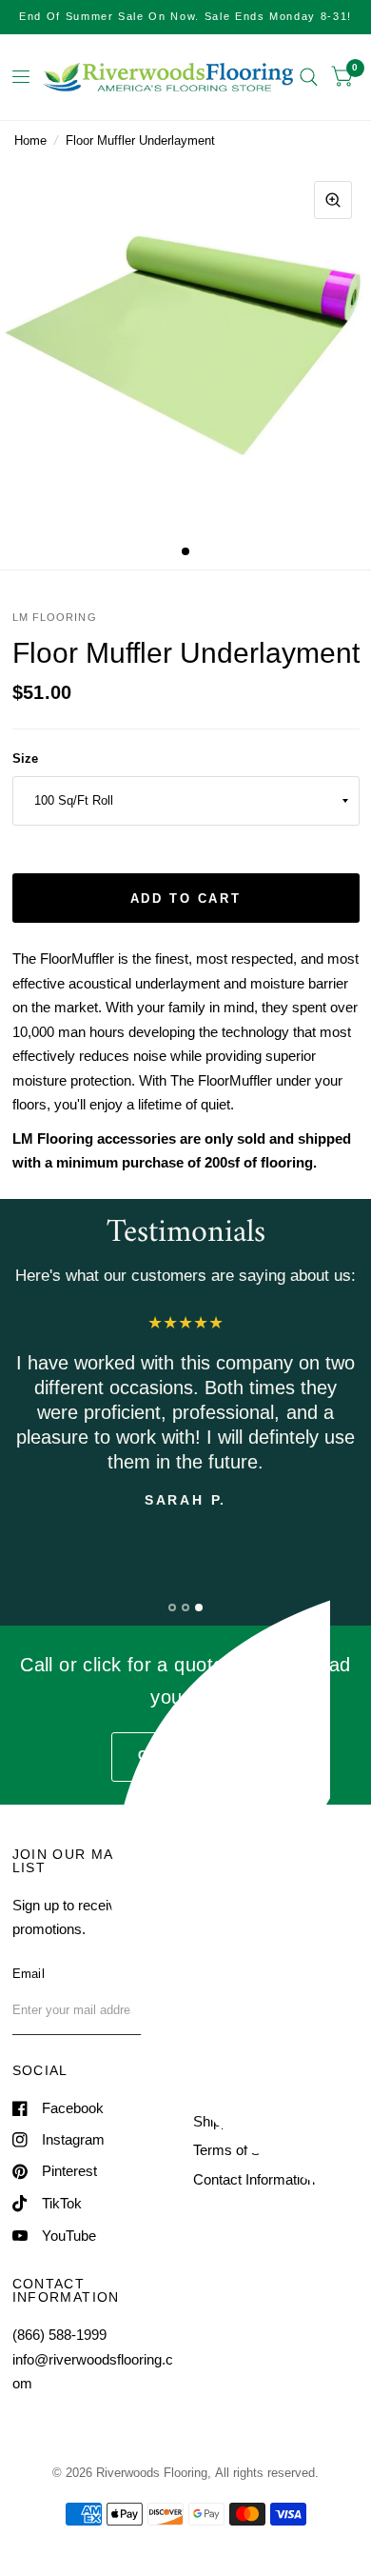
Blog (207, 1950)
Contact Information (254, 2179)
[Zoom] (333, 200)
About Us (222, 1920)
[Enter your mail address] (160, 2010)
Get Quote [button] (185, 1756)
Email (29, 1974)
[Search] (309, 77)
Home (30, 140)
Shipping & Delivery (254, 2121)
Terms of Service (246, 2150)
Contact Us (228, 2008)
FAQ (207, 1978)
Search (215, 1892)
